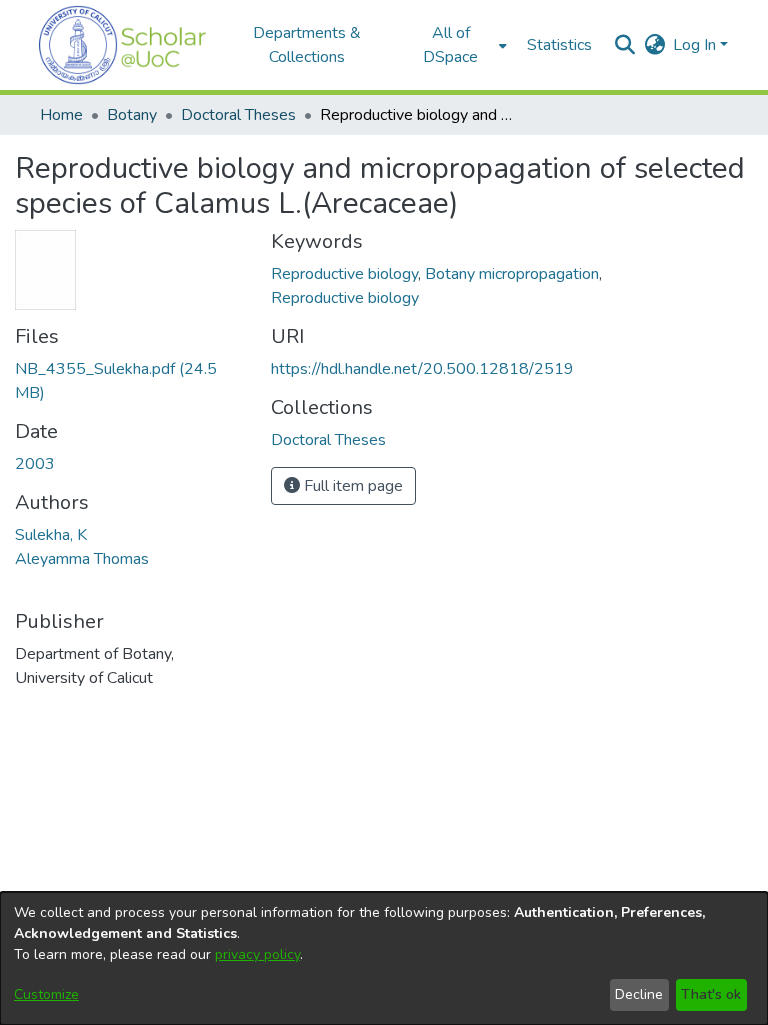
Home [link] (61, 115)
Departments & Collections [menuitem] (307, 45)
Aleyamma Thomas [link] (82, 559)
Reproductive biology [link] (344, 274)
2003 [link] (35, 464)
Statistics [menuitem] (559, 45)
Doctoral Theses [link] (238, 115)
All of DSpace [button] (450, 45)
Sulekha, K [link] (51, 535)
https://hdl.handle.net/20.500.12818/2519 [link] (422, 369)
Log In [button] (696, 45)
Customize (46, 994)
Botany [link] (132, 115)
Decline (639, 994)
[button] (123, 45)
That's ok (711, 994)
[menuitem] (457, 45)
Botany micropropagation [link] (512, 274)
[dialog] (384, 958)
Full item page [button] (351, 486)
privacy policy (257, 954)
